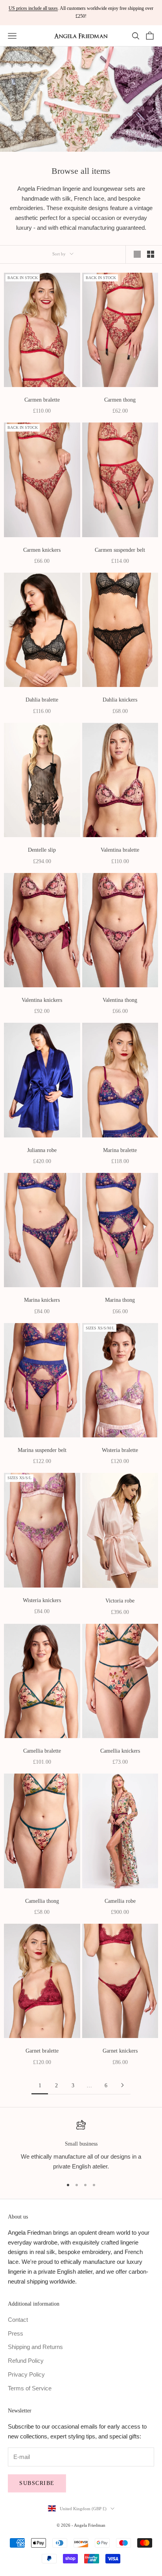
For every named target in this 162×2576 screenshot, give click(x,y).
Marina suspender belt (42, 1450)
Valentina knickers (42, 1000)
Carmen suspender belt (120, 550)
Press (16, 2333)
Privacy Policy (26, 2374)
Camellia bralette (42, 1751)
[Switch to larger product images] (137, 254)
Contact (18, 2320)
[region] (81, 2146)
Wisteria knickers (42, 1600)
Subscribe (37, 2483)
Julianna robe (42, 1150)
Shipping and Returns (35, 2347)
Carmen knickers (42, 550)
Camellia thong (42, 1901)
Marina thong (120, 1300)
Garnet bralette (42, 2051)
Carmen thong (120, 400)
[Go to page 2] (122, 2085)
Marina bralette (120, 1150)
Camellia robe (120, 1901)
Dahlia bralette (42, 700)
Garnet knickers (120, 2051)
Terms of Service (30, 2388)
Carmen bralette (42, 400)
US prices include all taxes (33, 8)
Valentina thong (120, 1000)
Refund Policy (26, 2361)
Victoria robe (120, 1601)
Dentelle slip (42, 850)
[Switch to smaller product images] (151, 254)
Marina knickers (42, 1300)
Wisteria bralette (120, 1450)
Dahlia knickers (120, 700)
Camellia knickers (120, 1751)
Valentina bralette (120, 850)
